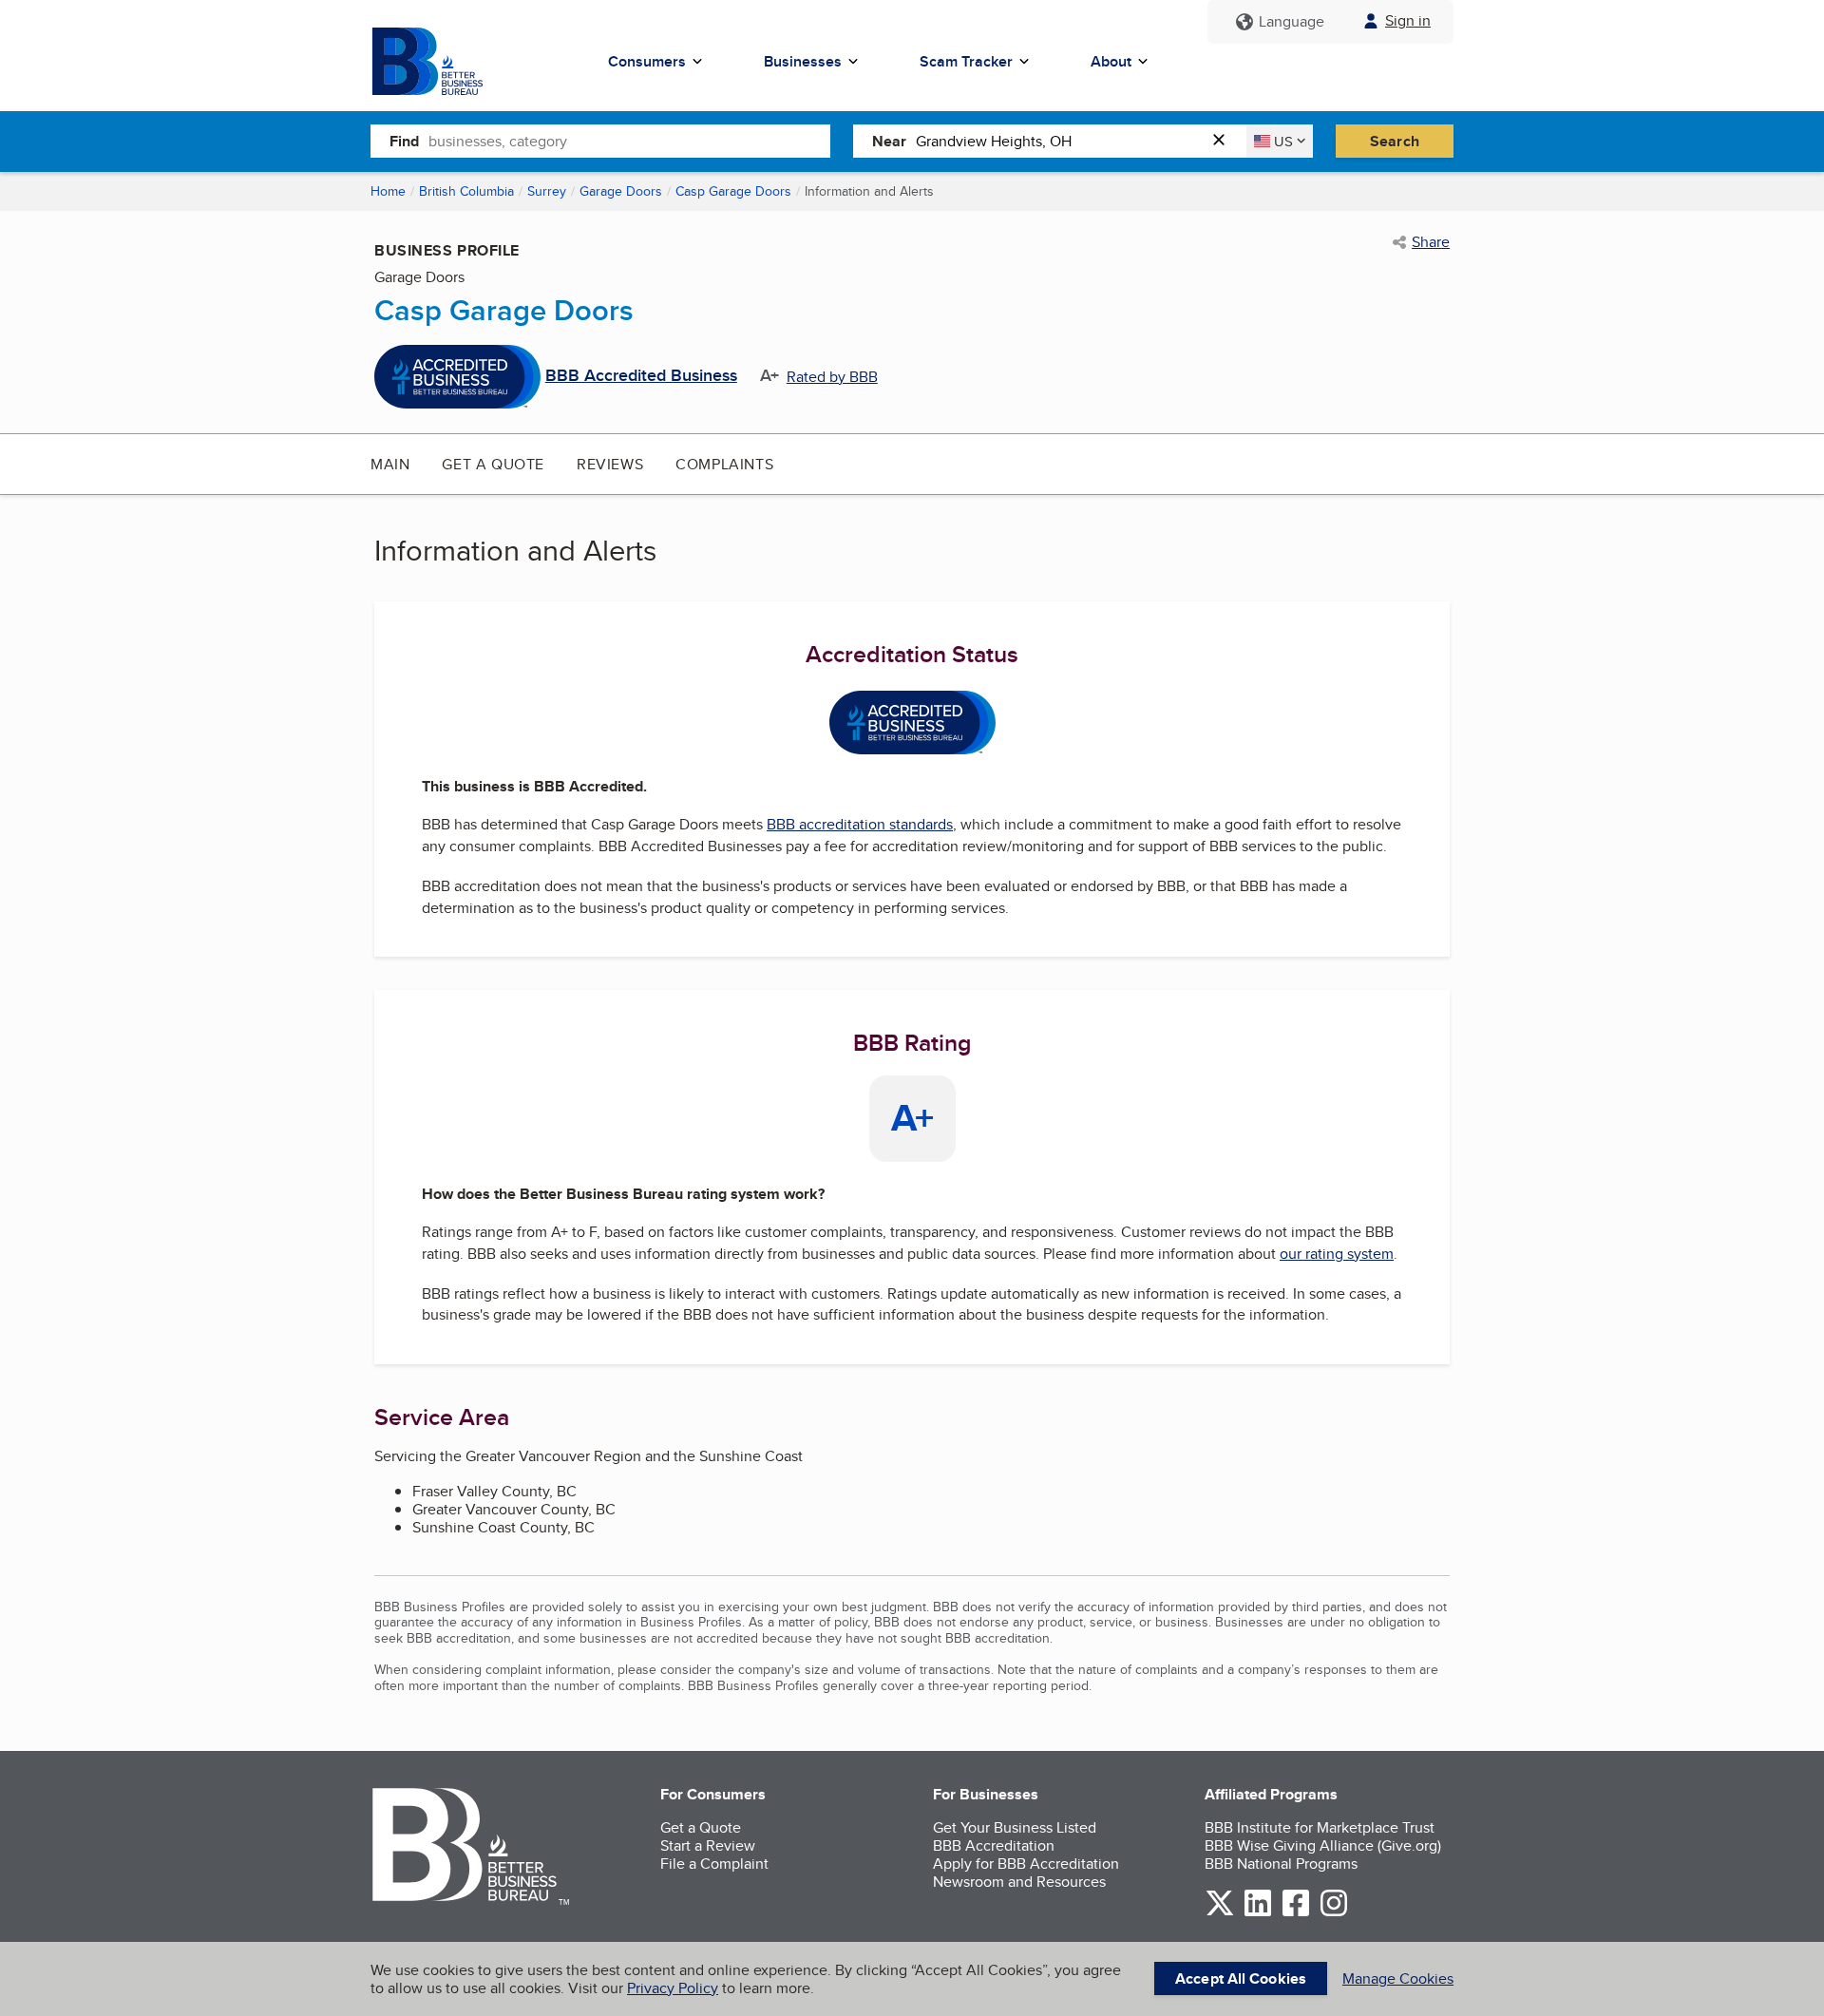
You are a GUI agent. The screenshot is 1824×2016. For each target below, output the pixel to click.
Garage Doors (621, 191)
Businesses (803, 61)
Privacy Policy (673, 1988)
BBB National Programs (1281, 1864)
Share (1431, 242)
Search (1395, 141)
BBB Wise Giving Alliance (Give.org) (1323, 1845)
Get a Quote (493, 464)
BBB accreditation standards (860, 824)
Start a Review (708, 1845)
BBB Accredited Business (641, 376)
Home (388, 191)
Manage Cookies (1398, 1978)
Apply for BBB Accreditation (1026, 1864)
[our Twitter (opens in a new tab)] (1220, 1913)
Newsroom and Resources (1019, 1882)
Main (390, 464)
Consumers (647, 61)
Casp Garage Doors (733, 191)
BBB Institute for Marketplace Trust (1320, 1827)
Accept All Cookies (1241, 1978)
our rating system (1337, 1254)
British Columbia (466, 191)
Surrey (547, 191)
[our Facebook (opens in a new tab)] (1296, 1913)
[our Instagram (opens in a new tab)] (1334, 1913)
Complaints (724, 464)
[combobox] (629, 141)
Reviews (610, 464)
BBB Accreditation (994, 1845)
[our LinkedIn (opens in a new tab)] (1258, 1913)
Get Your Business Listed (1015, 1827)
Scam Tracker (966, 61)
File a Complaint (714, 1864)
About (1111, 61)
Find (404, 141)
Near (889, 141)
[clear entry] (1225, 141)
